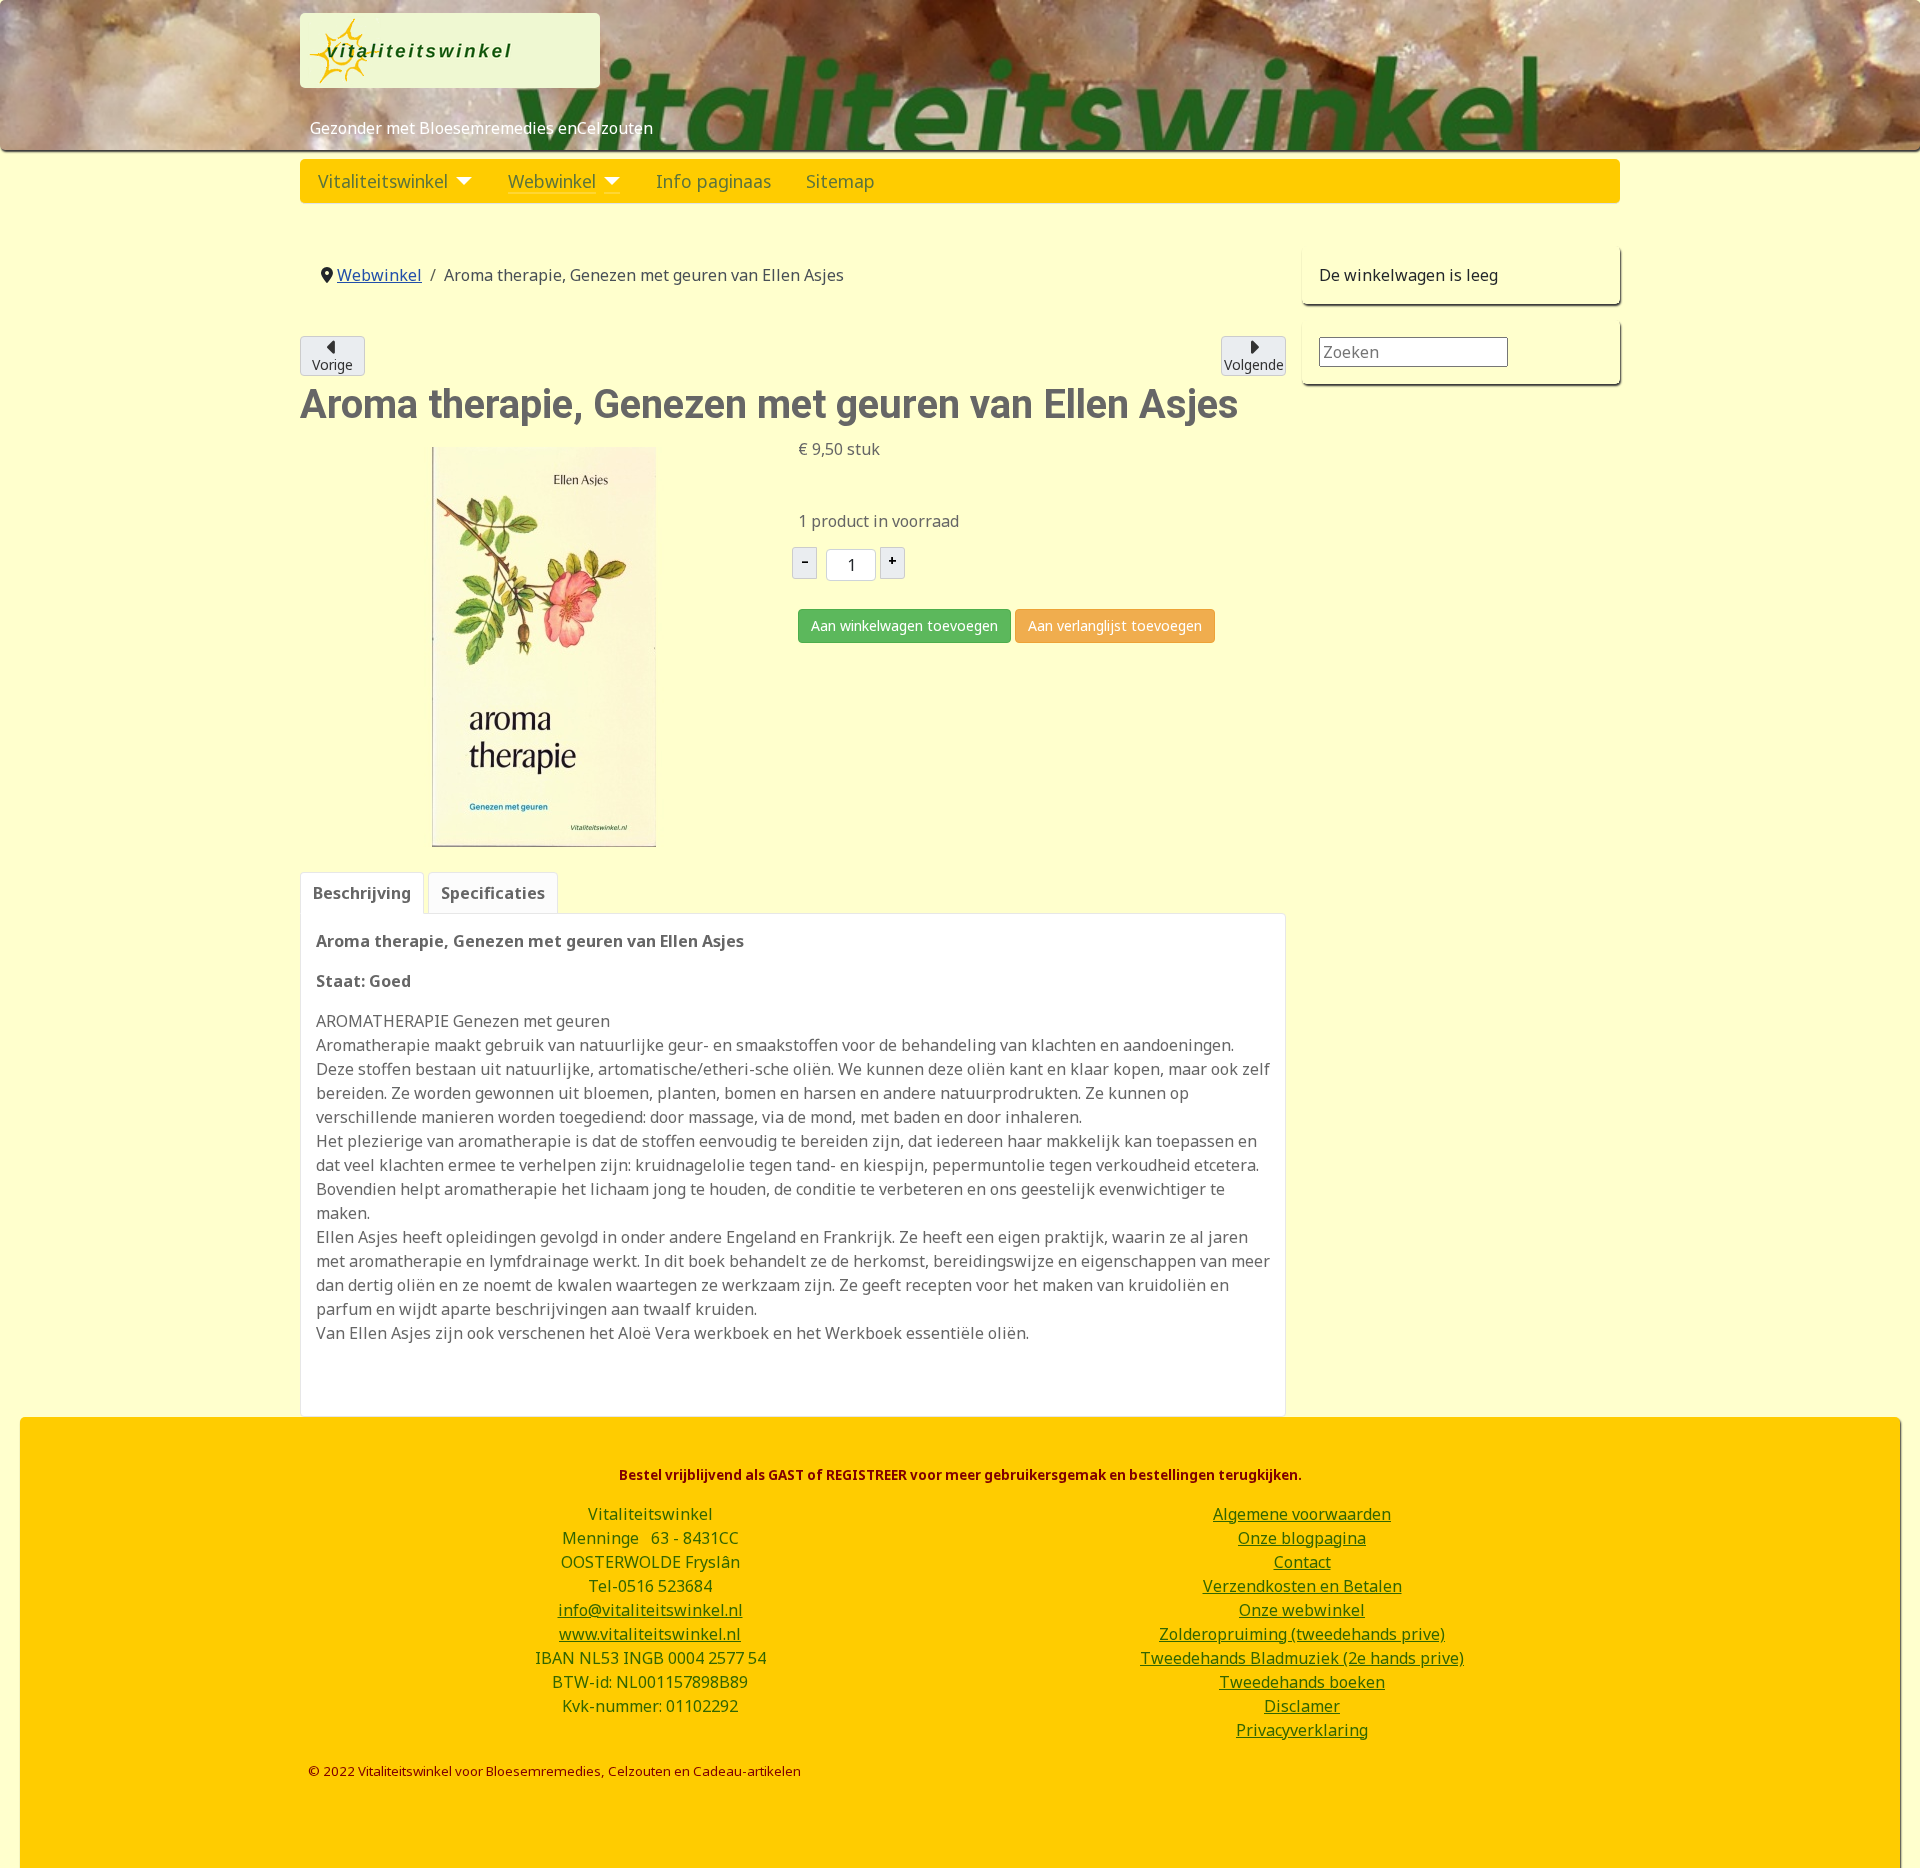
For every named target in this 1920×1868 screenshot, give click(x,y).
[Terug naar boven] (1885, 1831)
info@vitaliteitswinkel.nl (650, 1610)
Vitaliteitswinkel (383, 181)
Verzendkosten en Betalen (1302, 1586)
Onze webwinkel (1302, 1610)
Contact (1302, 1562)
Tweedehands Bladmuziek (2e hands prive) (1302, 1658)
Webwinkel (552, 181)
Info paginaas (713, 181)
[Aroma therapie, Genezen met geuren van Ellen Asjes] (544, 645)
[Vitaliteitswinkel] (460, 181)
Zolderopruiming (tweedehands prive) (1302, 1634)
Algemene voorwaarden (1302, 1514)
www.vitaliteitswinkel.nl (650, 1634)
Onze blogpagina (1302, 1538)
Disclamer (1302, 1706)
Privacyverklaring (1302, 1730)
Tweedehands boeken (1302, 1682)
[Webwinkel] (608, 181)
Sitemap (840, 181)
